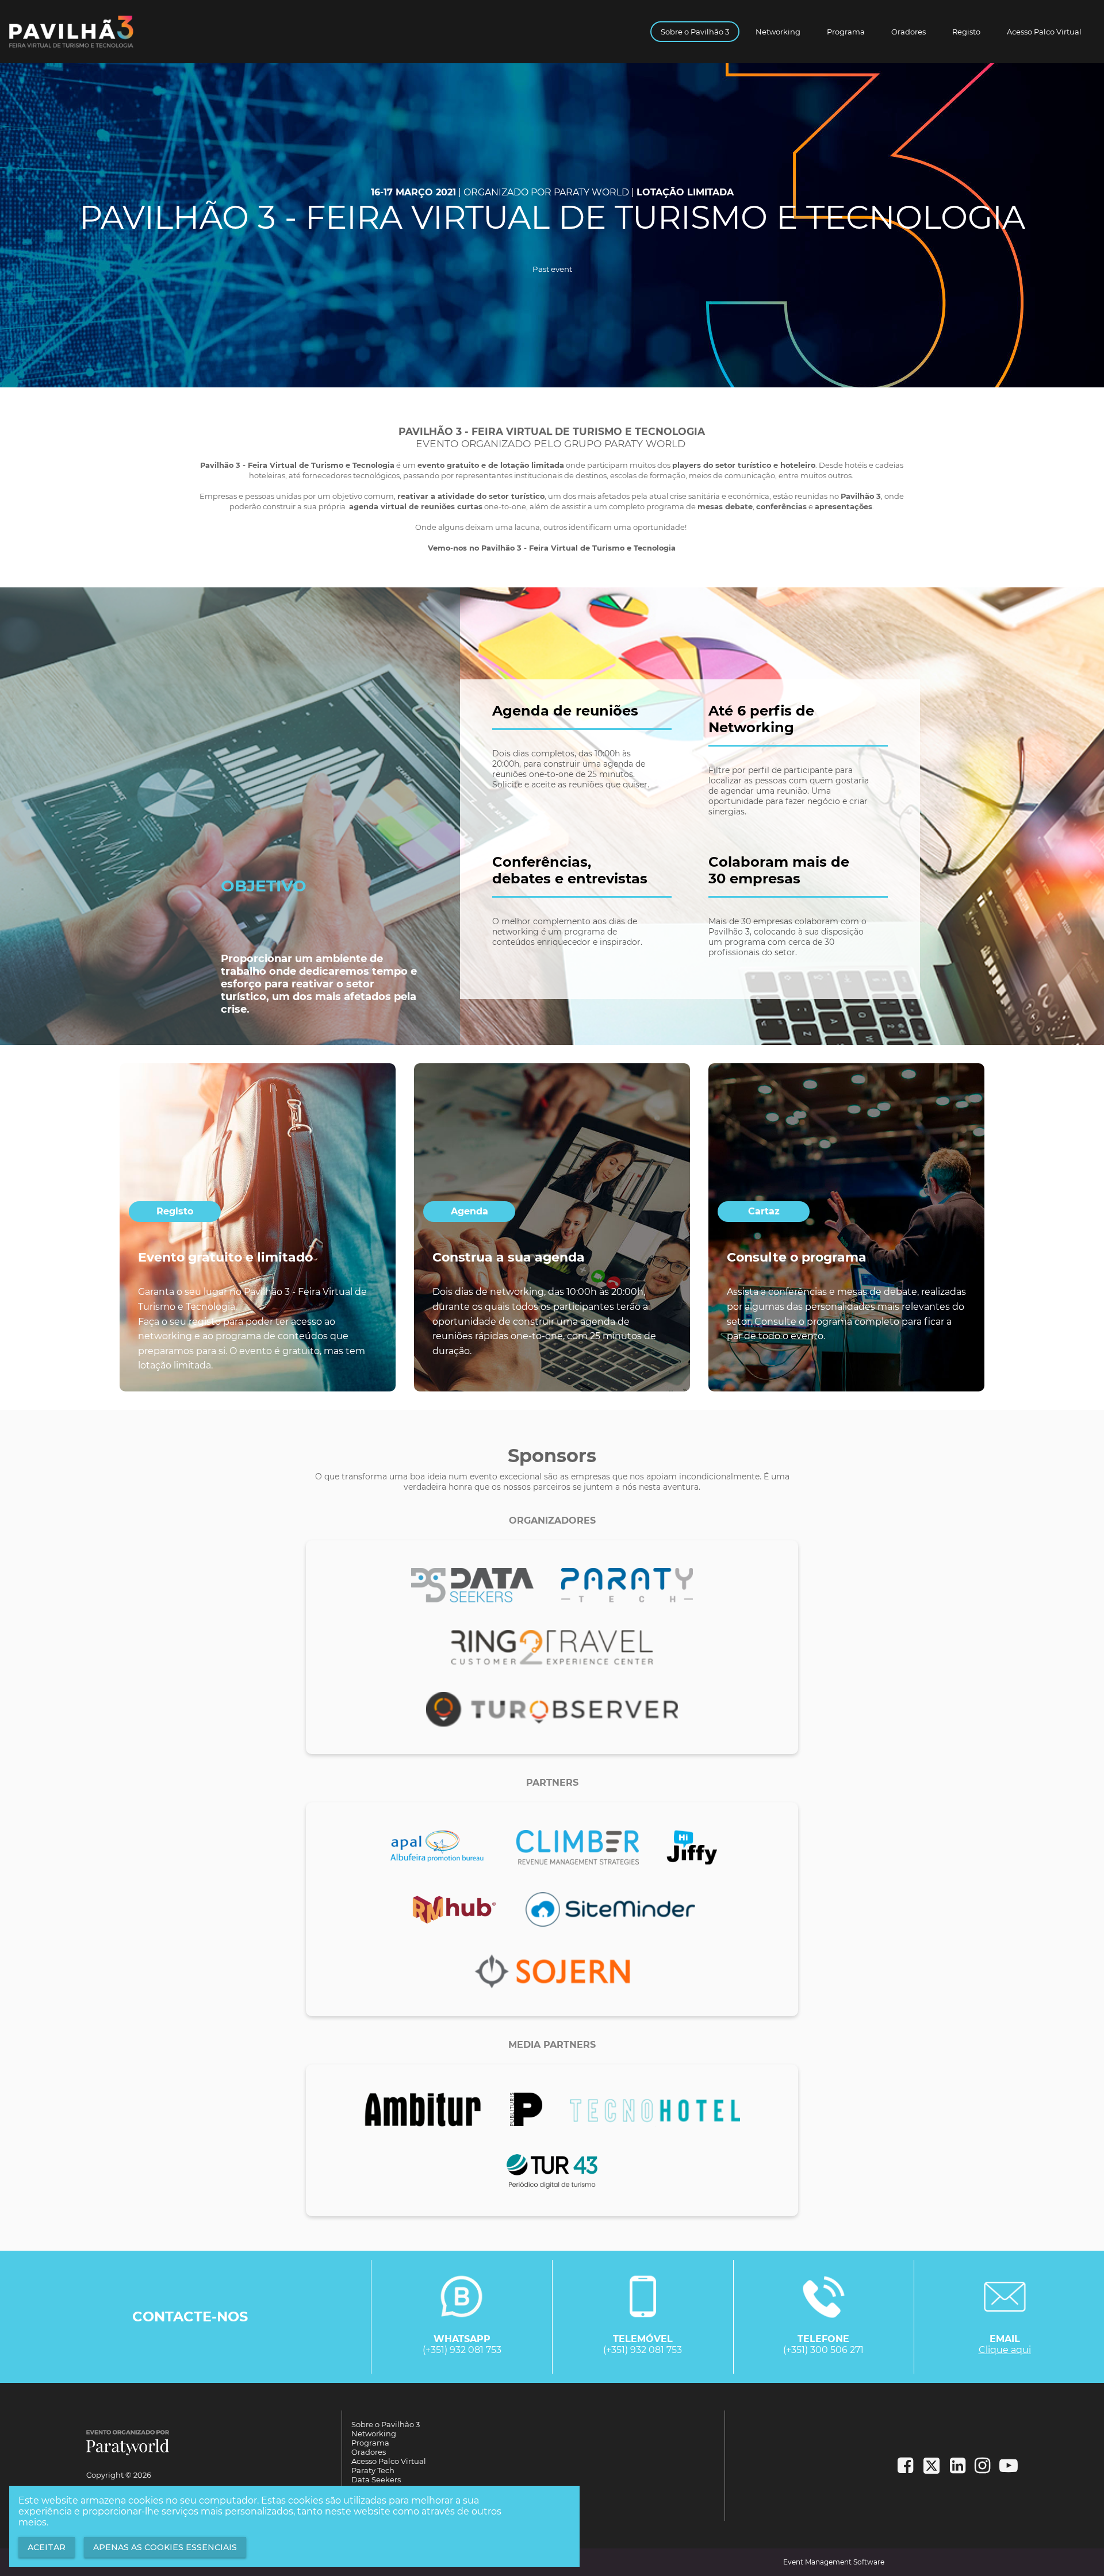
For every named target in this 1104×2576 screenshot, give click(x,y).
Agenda (469, 1211)
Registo (966, 32)
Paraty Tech (373, 2470)
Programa (846, 32)
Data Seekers (376, 2479)
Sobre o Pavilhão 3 (695, 32)
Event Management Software (834, 2562)
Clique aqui (1005, 2350)
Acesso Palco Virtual (1044, 32)
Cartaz (764, 1211)
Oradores (908, 32)
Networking (778, 32)
